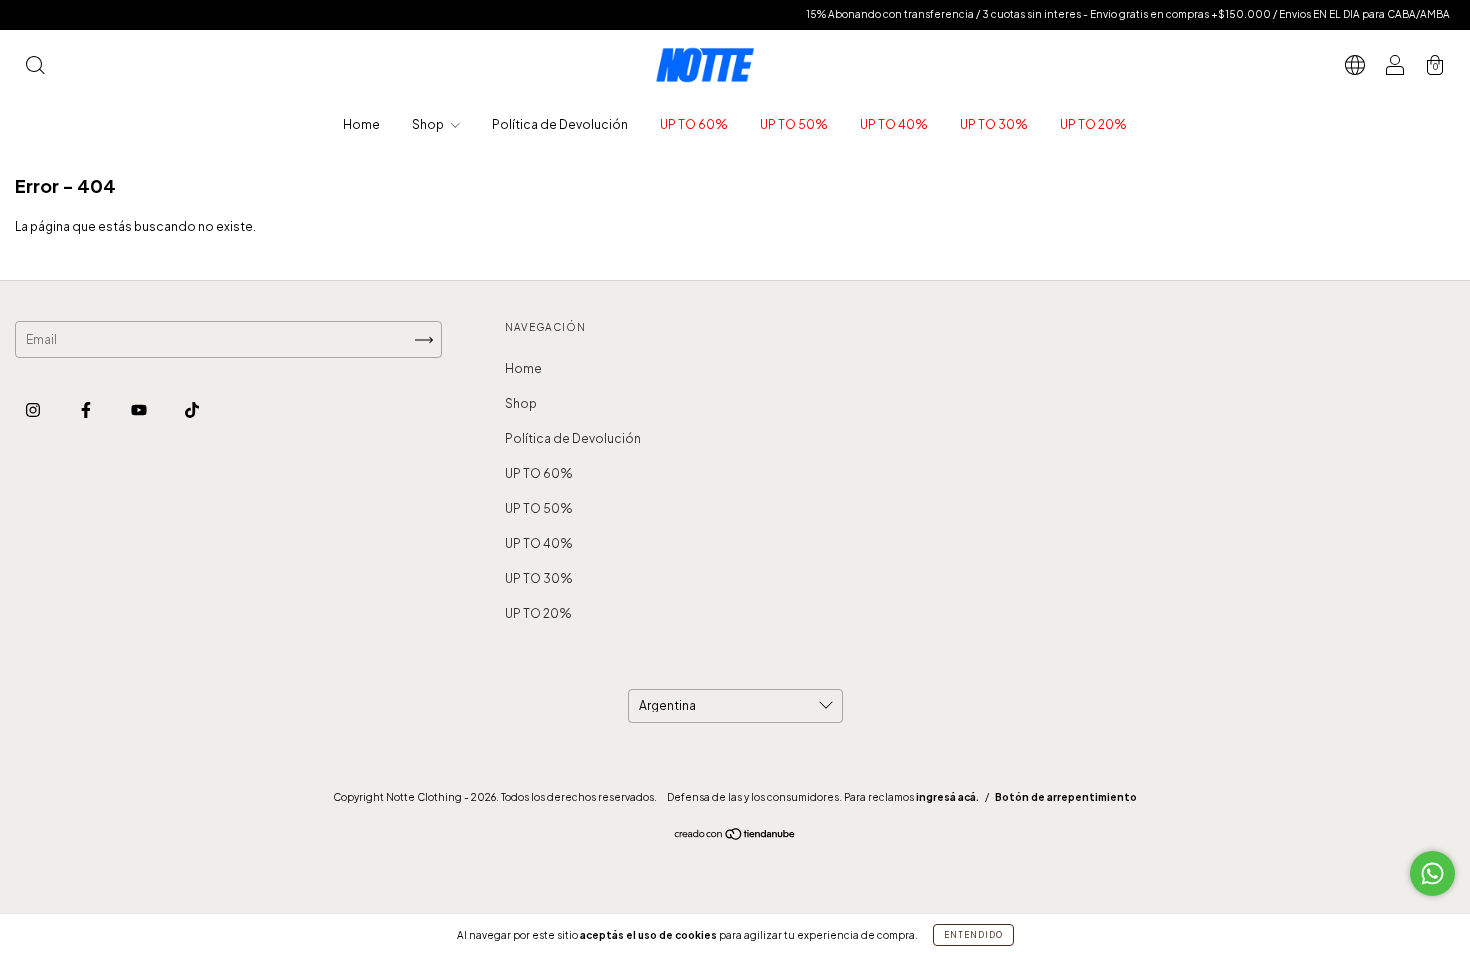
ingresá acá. (947, 797)
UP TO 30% (994, 124)
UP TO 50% (794, 124)
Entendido (973, 935)
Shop (429, 124)
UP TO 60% (694, 124)
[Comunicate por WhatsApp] (1432, 873)
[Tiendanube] (735, 836)
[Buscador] (35, 67)
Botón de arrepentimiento (1066, 797)
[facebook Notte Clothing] (87, 409)
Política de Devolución (560, 124)
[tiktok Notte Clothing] (192, 409)
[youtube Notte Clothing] (140, 409)
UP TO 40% (894, 124)
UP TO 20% (1093, 124)
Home (361, 124)
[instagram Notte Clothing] (34, 409)
